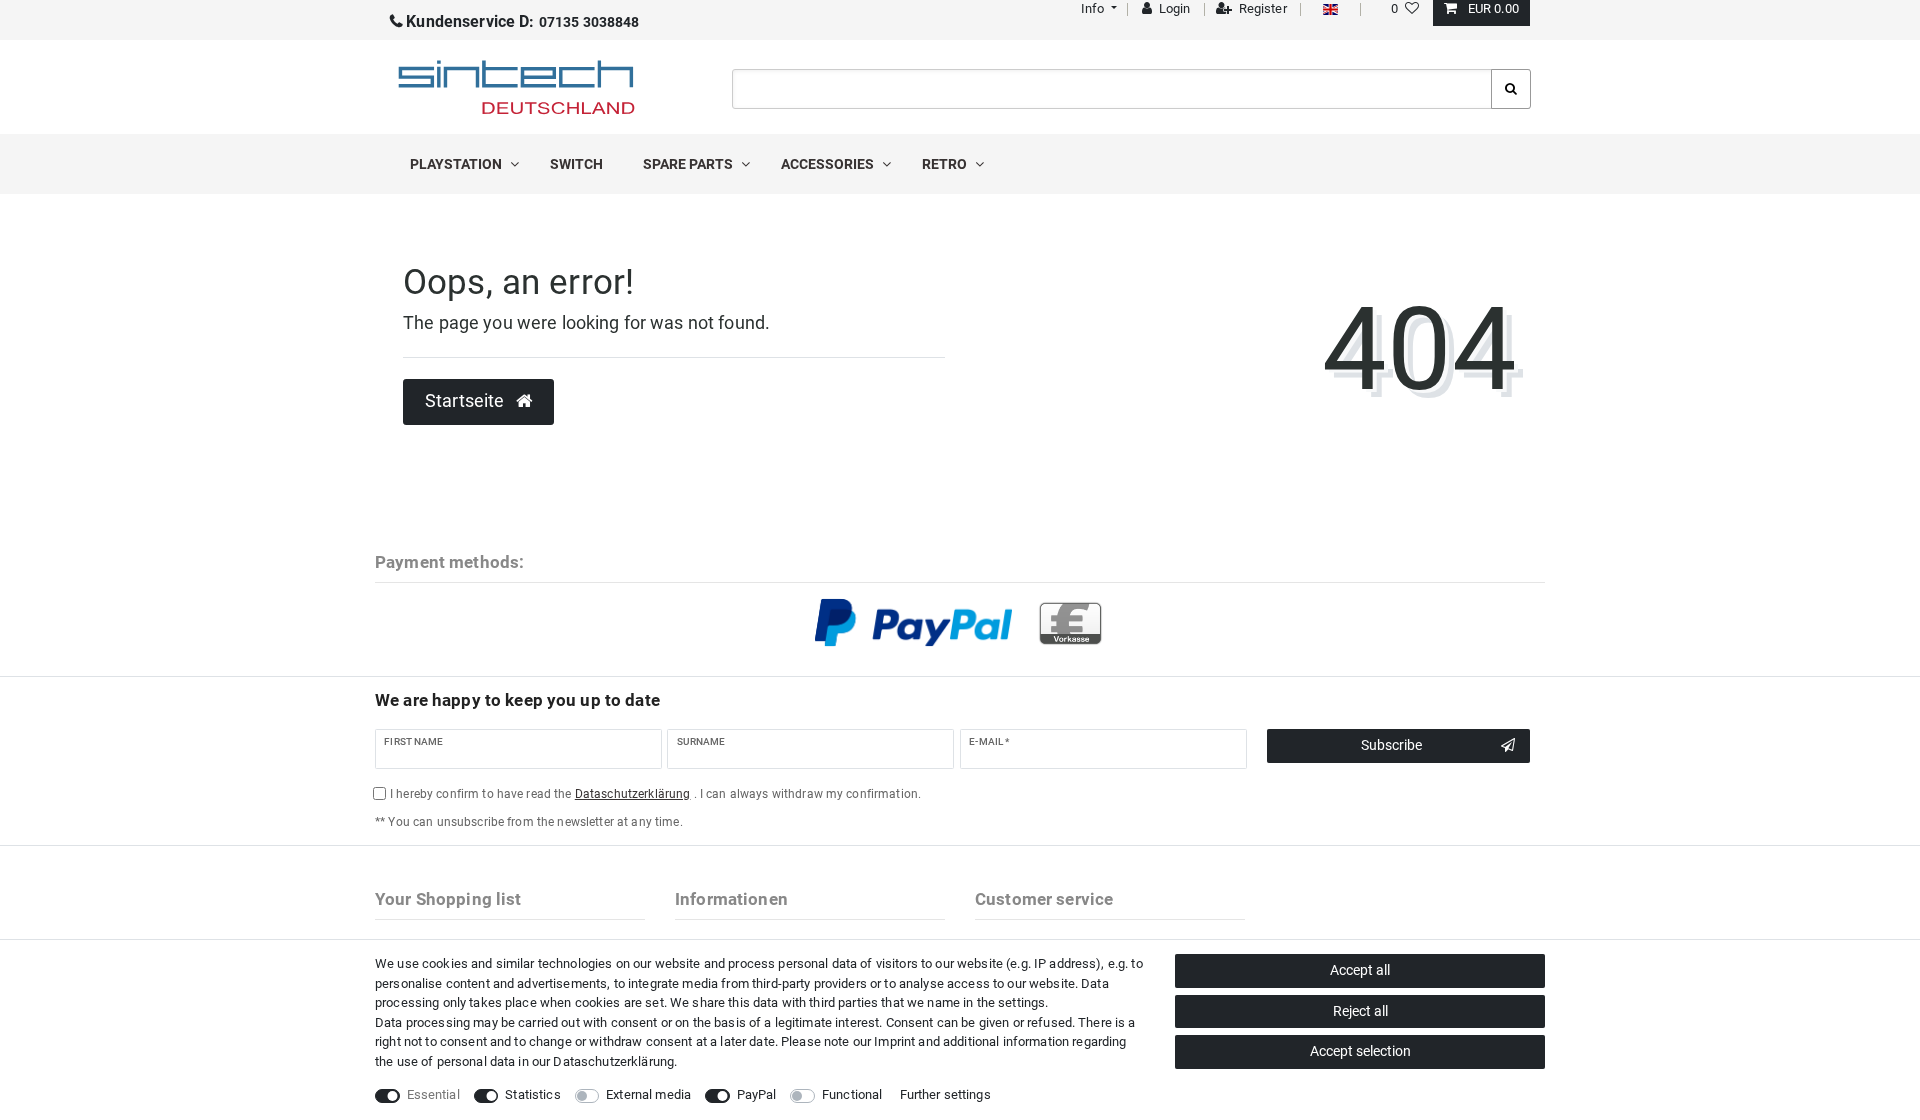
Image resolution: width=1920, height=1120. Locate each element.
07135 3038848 (522, 22)
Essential (433, 1094)
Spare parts (689, 164)
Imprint (894, 1041)
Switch (576, 164)
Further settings (945, 1094)
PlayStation (457, 164)
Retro (946, 164)
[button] (1096, 8)
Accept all (1360, 970)
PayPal (757, 1094)
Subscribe (1391, 745)
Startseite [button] (467, 401)
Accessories (829, 164)
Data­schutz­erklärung (613, 1061)
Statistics (532, 1094)
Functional (852, 1094)
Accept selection (1360, 1051)
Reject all (1360, 1011)
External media (648, 1094)
